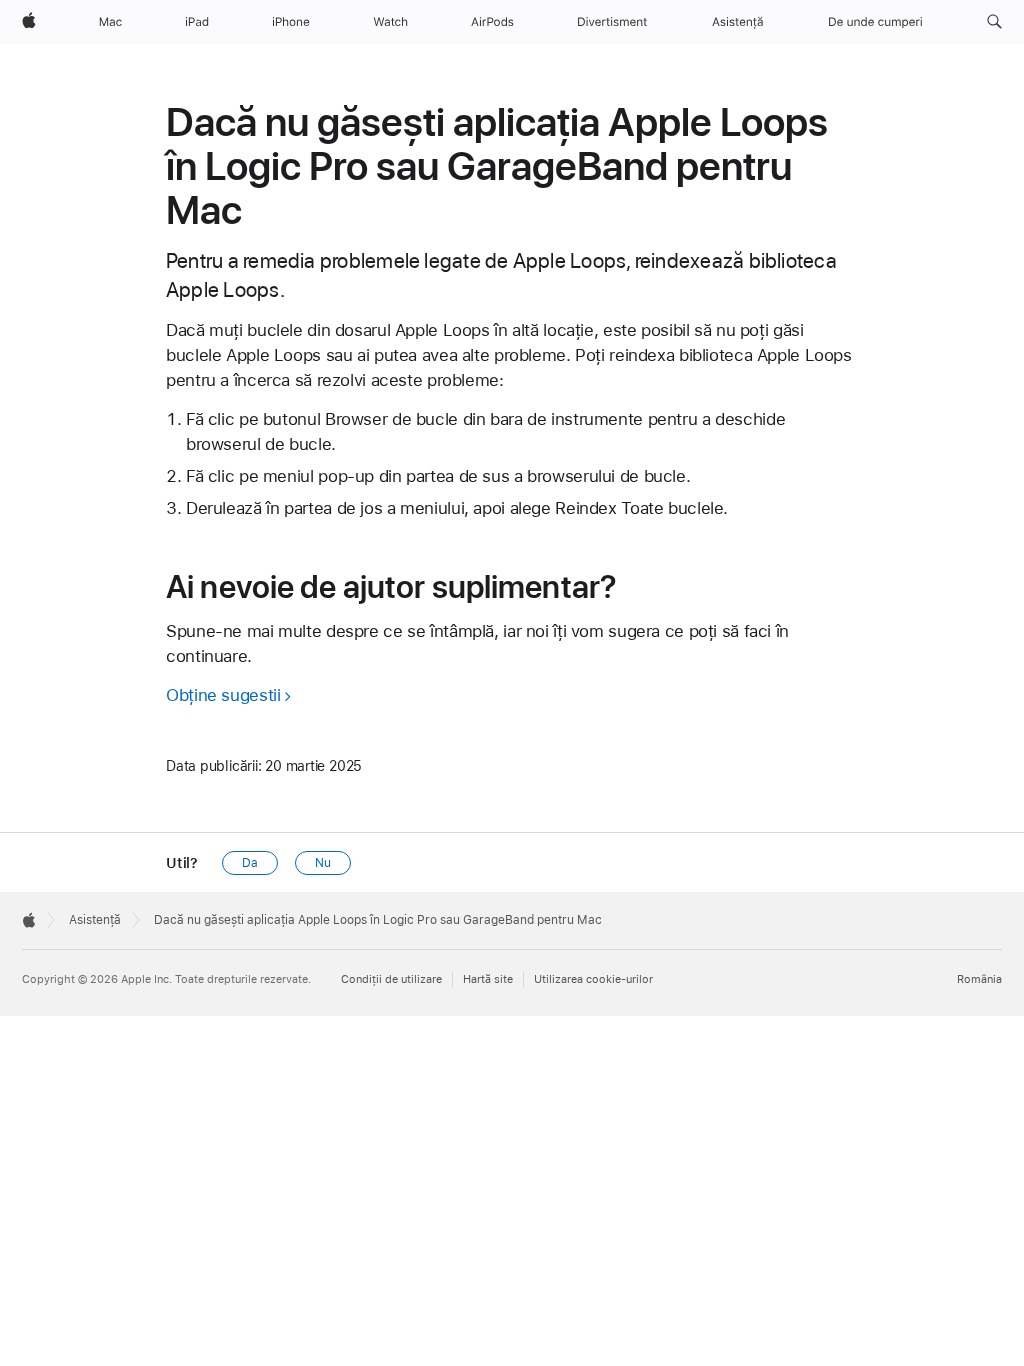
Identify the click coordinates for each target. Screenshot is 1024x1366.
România (979, 979)
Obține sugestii (223, 695)
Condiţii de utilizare (391, 979)
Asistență (95, 920)
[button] (994, 22)
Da (250, 863)
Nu (323, 863)
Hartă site (488, 979)
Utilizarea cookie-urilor (593, 979)
